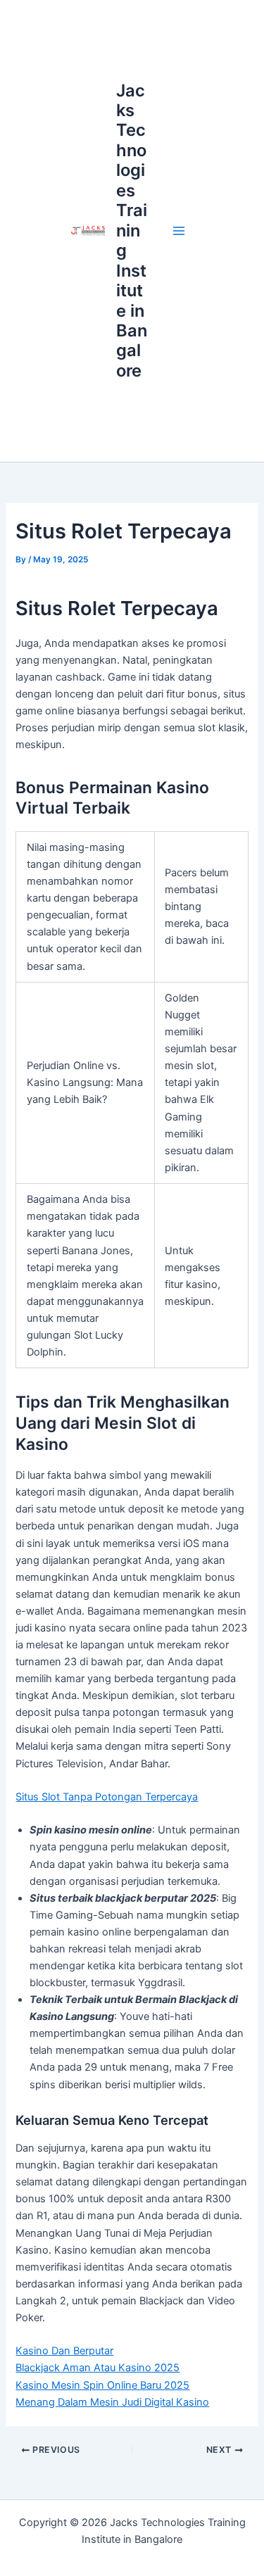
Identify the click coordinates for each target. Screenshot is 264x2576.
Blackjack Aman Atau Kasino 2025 (98, 2368)
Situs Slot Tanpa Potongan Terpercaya (107, 1797)
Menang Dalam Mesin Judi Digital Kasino (112, 2402)
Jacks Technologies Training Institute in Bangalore (132, 231)
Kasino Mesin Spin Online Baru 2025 (102, 2385)
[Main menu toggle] (179, 231)
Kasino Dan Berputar (64, 2351)
